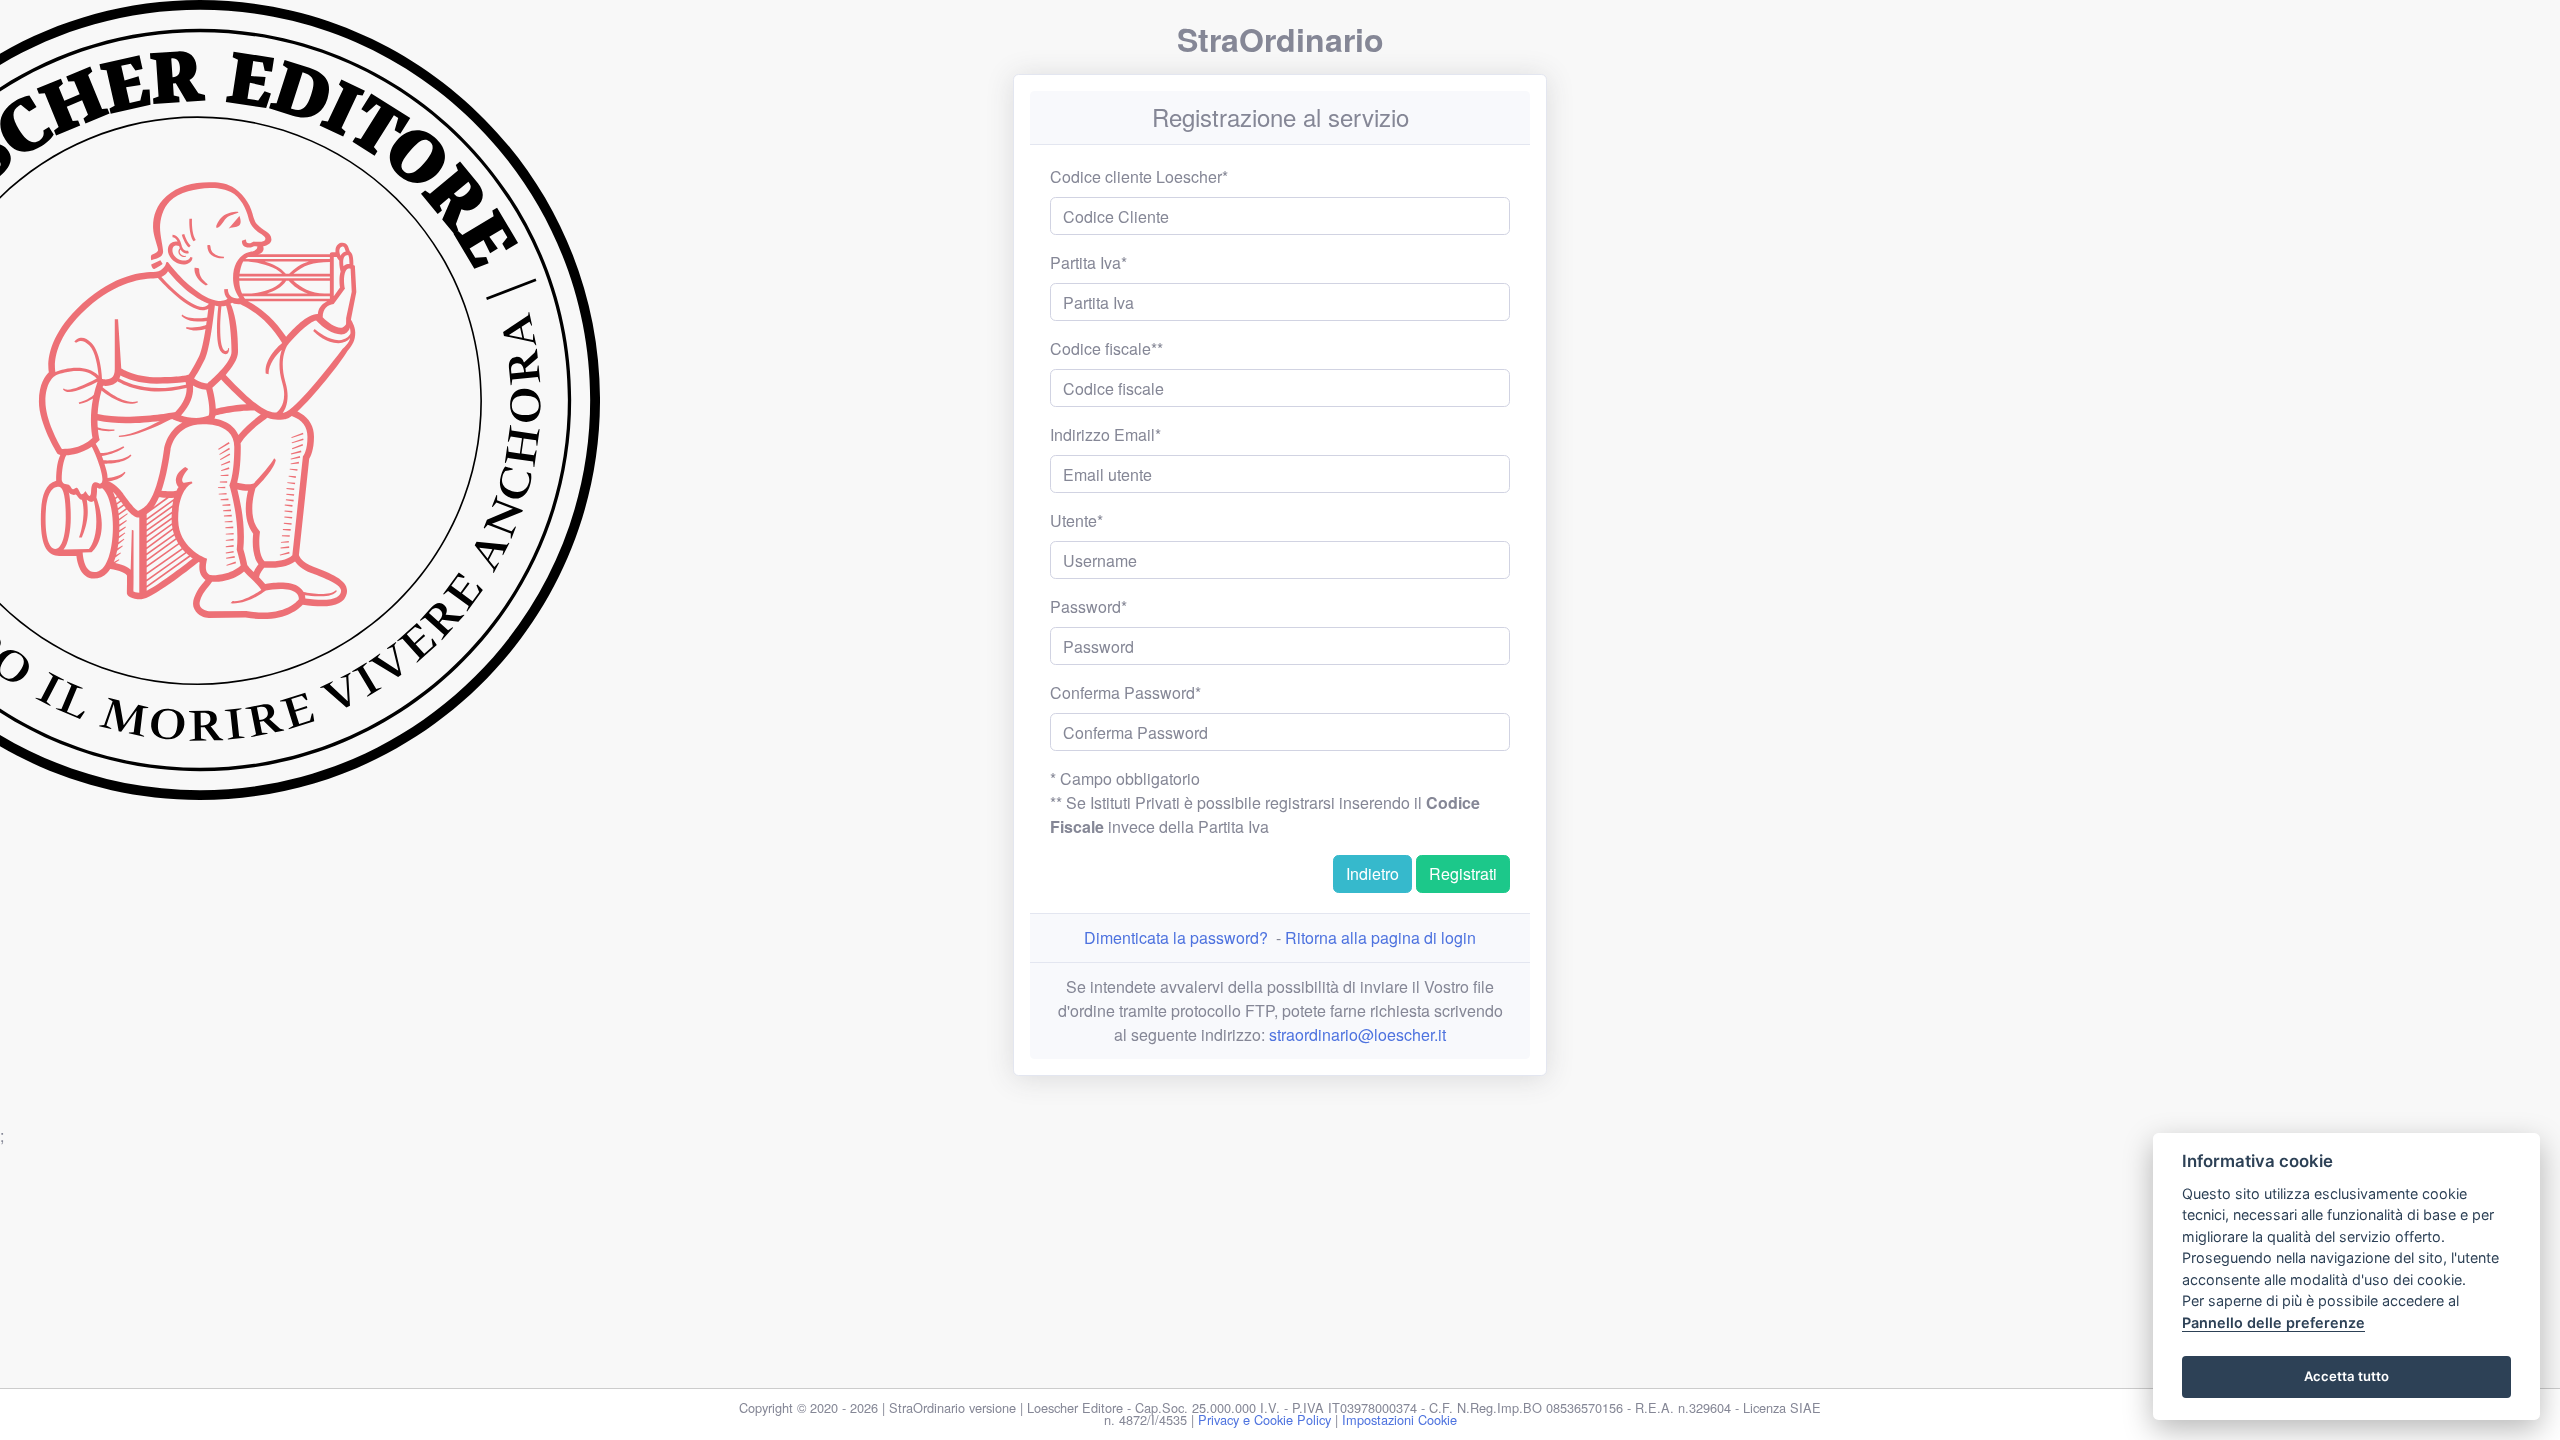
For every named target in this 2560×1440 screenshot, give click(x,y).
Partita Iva (1085, 262)
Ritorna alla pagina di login (1380, 937)
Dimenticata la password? (1176, 937)
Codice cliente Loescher (1136, 176)
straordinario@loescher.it (1357, 1034)
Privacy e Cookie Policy (1264, 1419)
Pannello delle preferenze (2273, 1322)
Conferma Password (1122, 692)
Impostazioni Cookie (1399, 1419)
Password (1085, 606)
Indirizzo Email (1102, 434)
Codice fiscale (1100, 348)
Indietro (1372, 873)
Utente (1073, 520)
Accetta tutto (2346, 1376)
